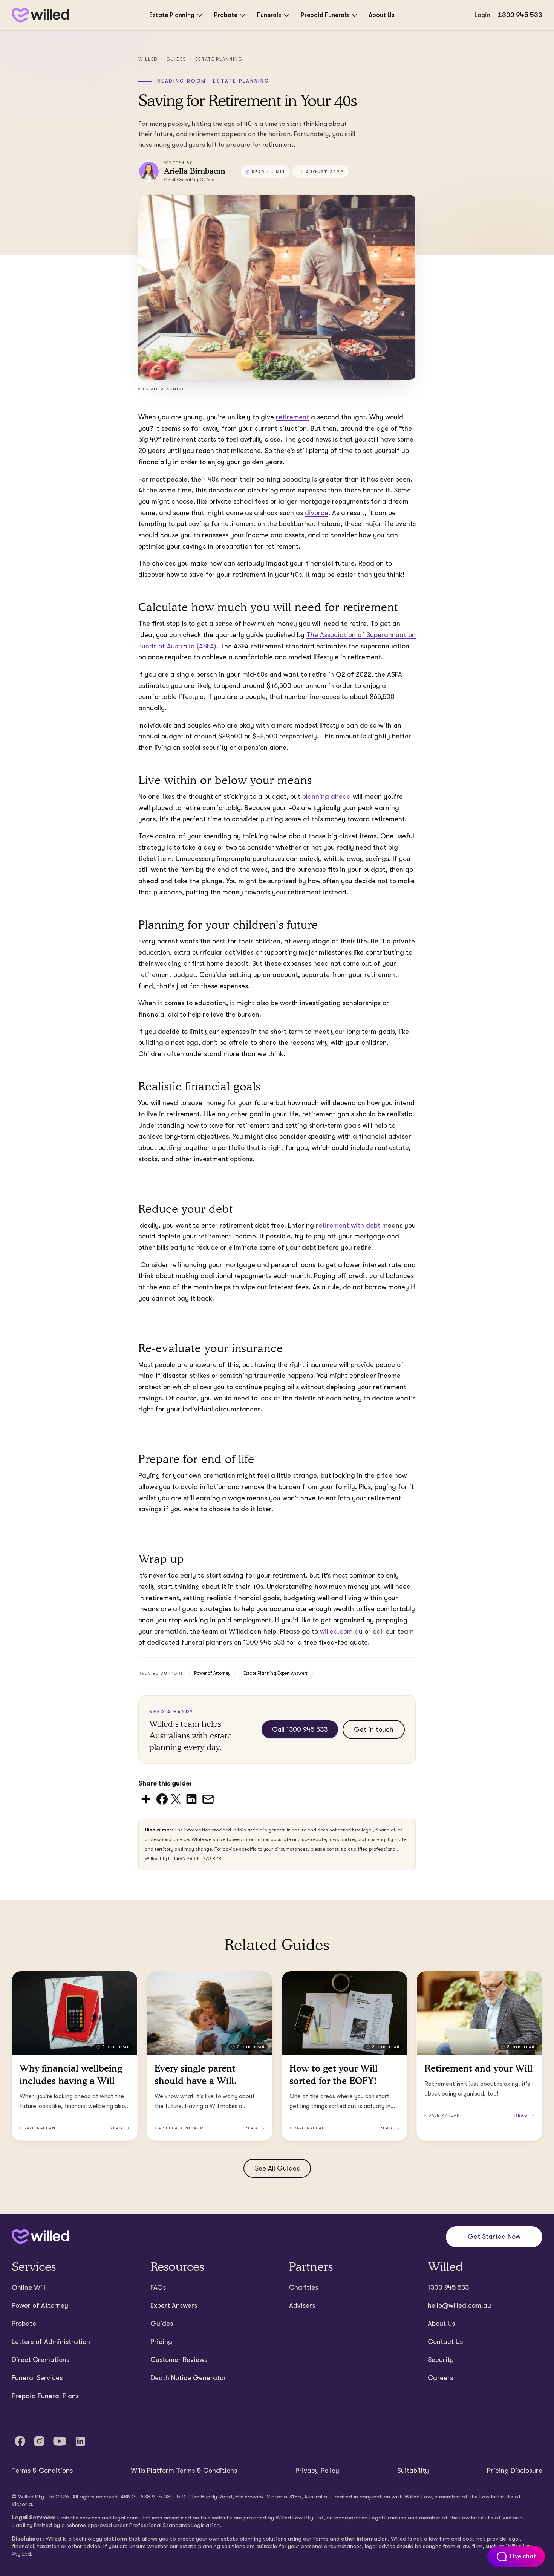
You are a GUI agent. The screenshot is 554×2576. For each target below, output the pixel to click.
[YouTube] (60, 2441)
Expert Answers (174, 2305)
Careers (440, 2378)
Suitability (413, 2471)
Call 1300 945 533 (300, 1729)
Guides (176, 59)
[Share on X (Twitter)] (176, 1799)
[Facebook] (20, 2441)
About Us (382, 15)
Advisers (302, 2305)
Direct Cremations (41, 2360)
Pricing (161, 2342)
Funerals (269, 15)
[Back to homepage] (40, 15)
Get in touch (374, 1729)
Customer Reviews (179, 2360)
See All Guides (277, 2168)
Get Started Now (494, 2237)
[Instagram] (39, 2441)
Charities (304, 2287)
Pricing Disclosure (515, 2471)
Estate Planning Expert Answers (276, 1673)
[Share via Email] (208, 1799)
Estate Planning (172, 15)
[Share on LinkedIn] (191, 1799)
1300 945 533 (520, 15)
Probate (226, 15)
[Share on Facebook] (162, 1799)
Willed (148, 59)
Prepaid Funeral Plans (45, 2396)
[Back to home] (40, 2237)
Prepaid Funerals (325, 15)
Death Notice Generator (188, 2378)
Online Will (28, 2287)
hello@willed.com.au (459, 2305)
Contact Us (445, 2342)
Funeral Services (37, 2378)
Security (441, 2360)
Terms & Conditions (42, 2471)
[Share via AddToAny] (146, 1799)
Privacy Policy (317, 2471)
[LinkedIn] (80, 2441)
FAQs (158, 2287)
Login (482, 15)
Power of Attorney (212, 1673)
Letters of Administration (51, 2342)
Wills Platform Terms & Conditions (184, 2471)
